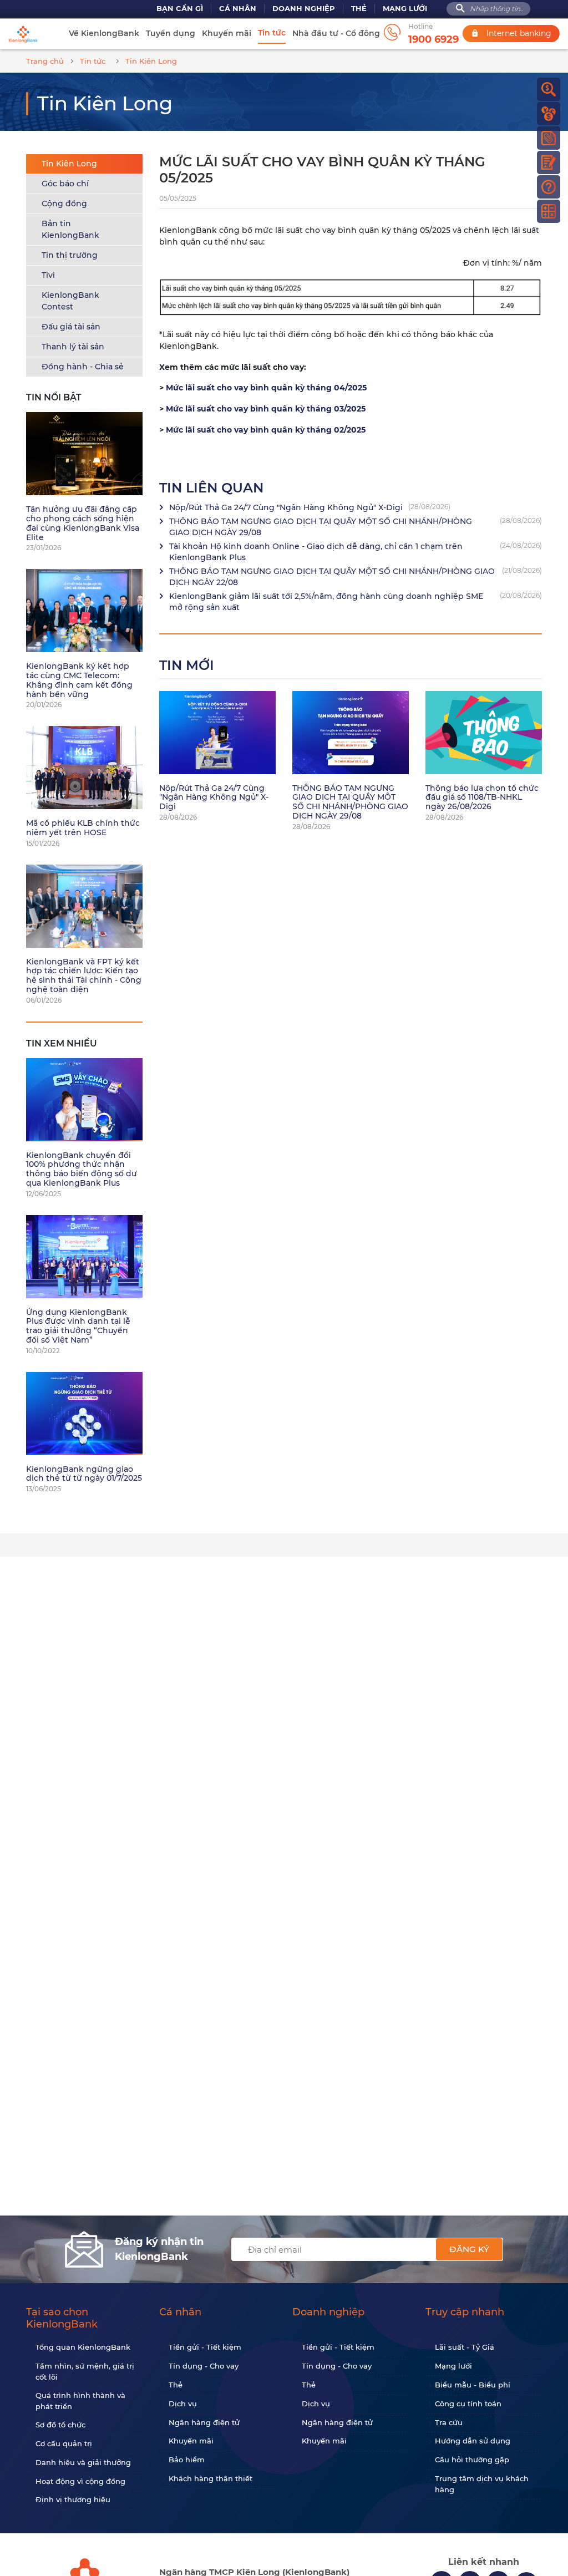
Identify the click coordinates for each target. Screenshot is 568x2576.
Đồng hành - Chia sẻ (83, 367)
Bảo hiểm (187, 2460)
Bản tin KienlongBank (70, 229)
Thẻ (359, 9)
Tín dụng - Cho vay (204, 2366)
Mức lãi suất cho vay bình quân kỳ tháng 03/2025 (266, 409)
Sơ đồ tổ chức (60, 2425)
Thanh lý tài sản (73, 347)
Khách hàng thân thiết (211, 2478)
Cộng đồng (64, 204)
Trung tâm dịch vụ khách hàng (482, 2484)
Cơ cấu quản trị (64, 2443)
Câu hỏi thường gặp (472, 2460)
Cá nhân (238, 9)
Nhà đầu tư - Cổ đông (336, 33)
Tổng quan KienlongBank (83, 2347)
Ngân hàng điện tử (204, 2422)
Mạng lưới (405, 9)
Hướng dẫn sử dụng (473, 2441)
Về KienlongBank (104, 33)
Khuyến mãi (227, 33)
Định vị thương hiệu (73, 2499)
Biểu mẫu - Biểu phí (473, 2385)
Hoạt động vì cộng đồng (80, 2481)
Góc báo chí (65, 184)
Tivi (48, 275)
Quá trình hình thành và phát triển (80, 2401)
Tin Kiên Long (69, 164)
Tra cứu (449, 2422)
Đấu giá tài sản (71, 327)
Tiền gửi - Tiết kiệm (205, 2347)
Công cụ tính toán (468, 2404)
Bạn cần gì (180, 9)
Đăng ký (469, 2249)
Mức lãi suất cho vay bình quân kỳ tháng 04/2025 (266, 388)
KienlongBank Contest (70, 301)
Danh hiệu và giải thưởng (83, 2462)
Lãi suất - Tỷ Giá (465, 2347)
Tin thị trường (70, 255)
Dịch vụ (183, 2404)
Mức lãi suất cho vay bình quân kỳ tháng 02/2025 (266, 430)
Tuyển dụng (171, 33)
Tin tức (272, 33)
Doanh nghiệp (304, 9)
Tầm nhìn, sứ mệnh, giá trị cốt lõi (85, 2371)
